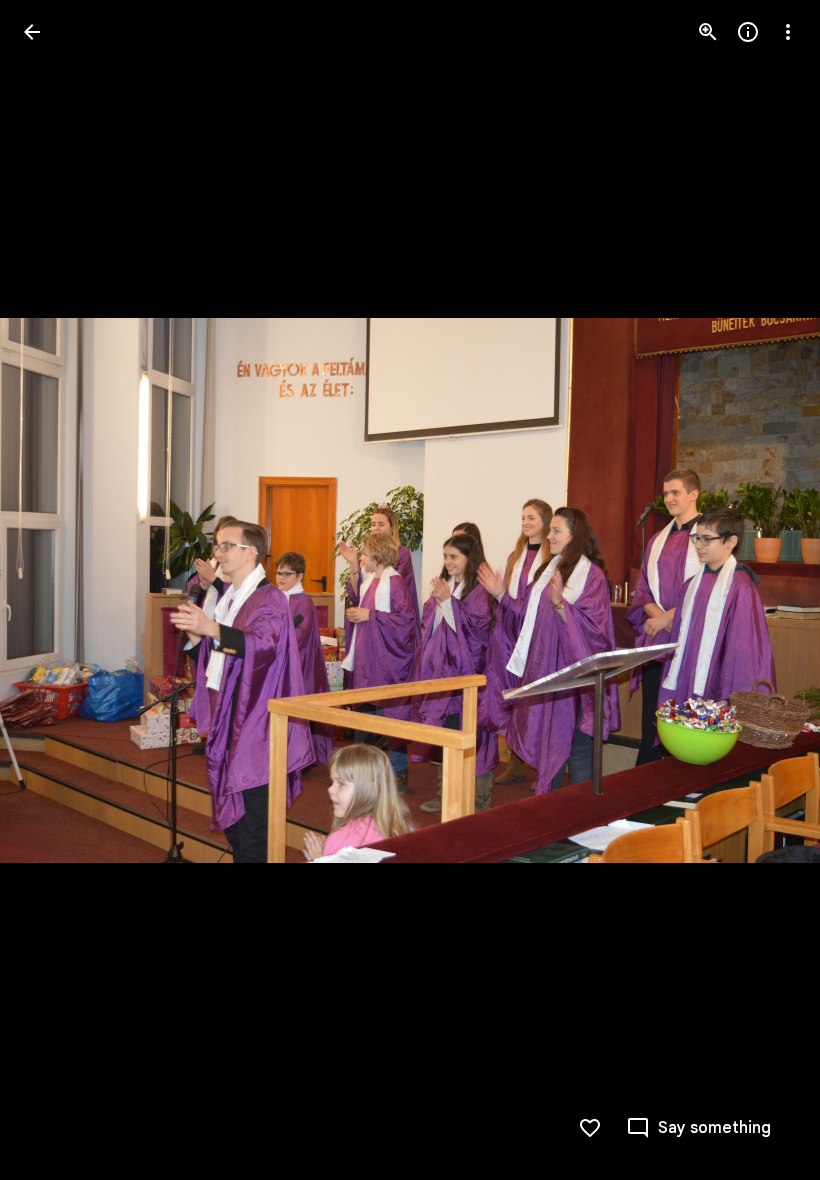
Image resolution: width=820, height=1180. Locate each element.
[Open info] (748, 32)
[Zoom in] (708, 32)
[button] (56, 590)
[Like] (590, 1128)
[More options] (788, 32)
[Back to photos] (32, 32)
